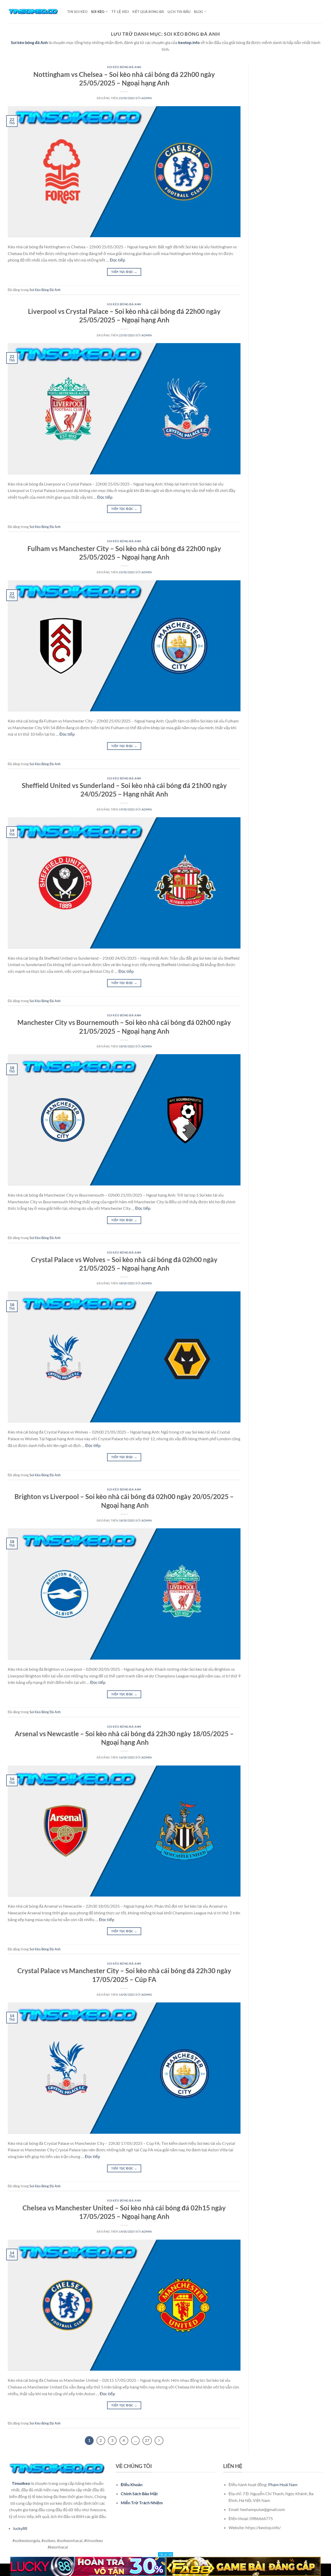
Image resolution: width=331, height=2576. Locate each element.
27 (147, 2440)
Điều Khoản (132, 2484)
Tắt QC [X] (165, 2554)
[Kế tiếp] (159, 2441)
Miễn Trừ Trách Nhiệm (142, 2503)
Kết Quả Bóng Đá (148, 12)
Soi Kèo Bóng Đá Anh (124, 67)
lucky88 (20, 2528)
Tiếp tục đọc (124, 272)
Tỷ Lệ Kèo (120, 12)
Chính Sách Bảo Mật (139, 2494)
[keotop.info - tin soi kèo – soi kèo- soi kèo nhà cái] (34, 12)
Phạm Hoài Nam (283, 2484)
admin (146, 98)
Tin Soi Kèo (77, 12)
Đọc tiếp (118, 260)
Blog (198, 12)
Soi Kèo (98, 12)
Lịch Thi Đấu (179, 12)
